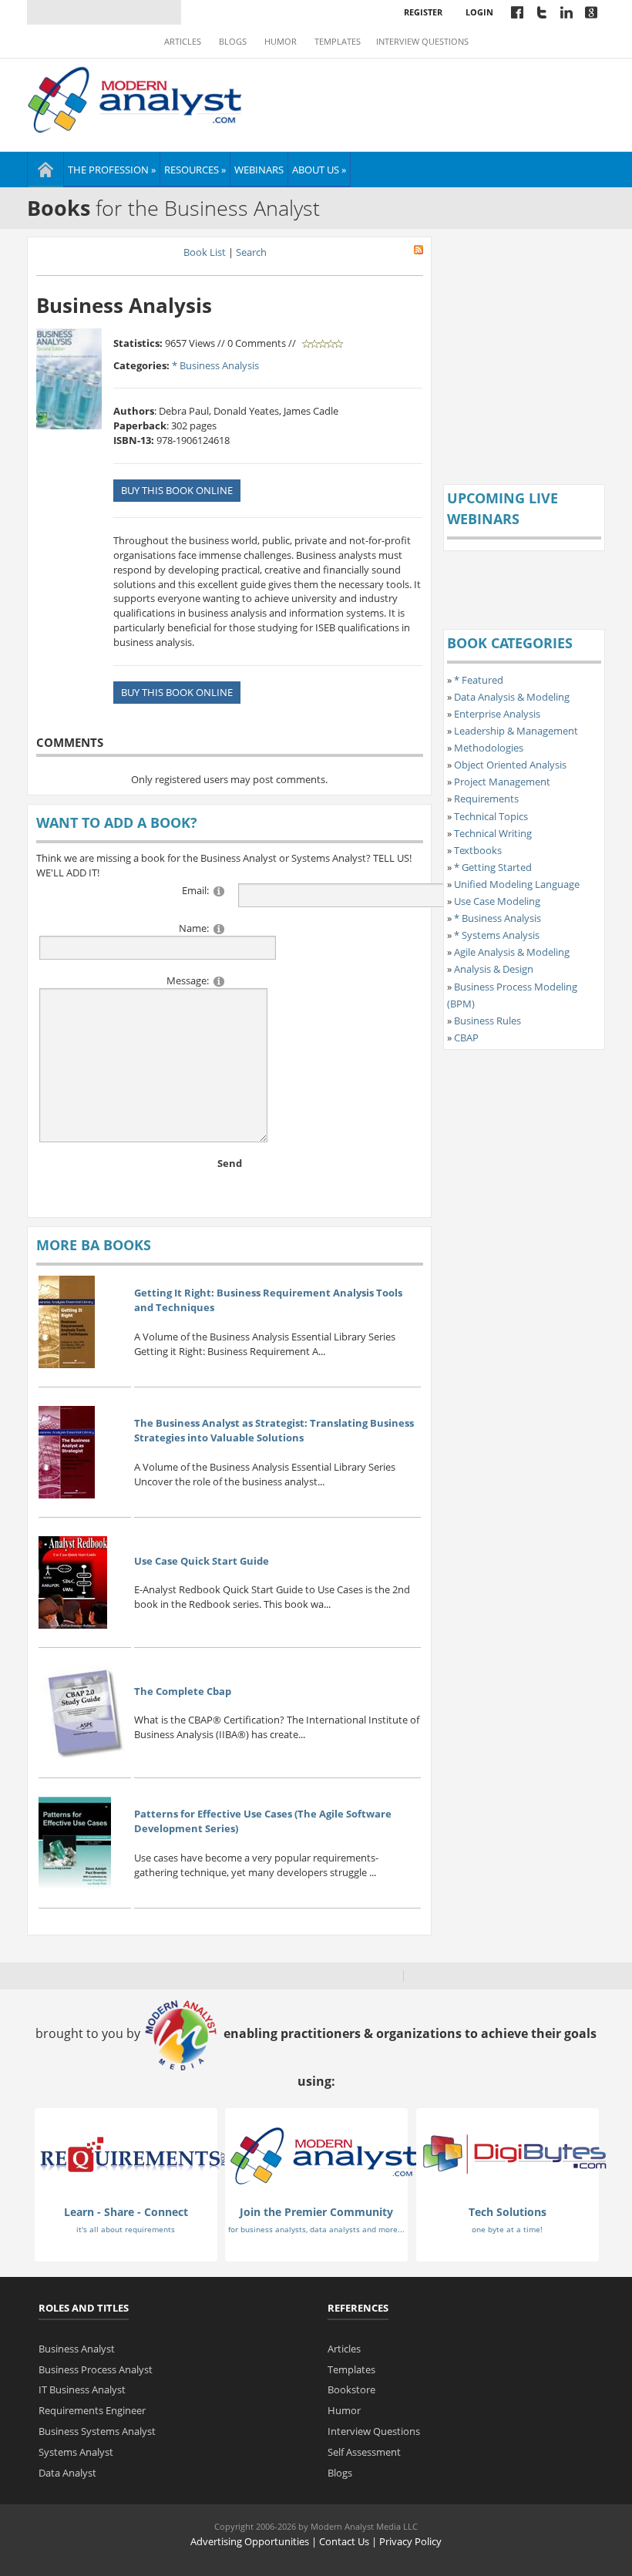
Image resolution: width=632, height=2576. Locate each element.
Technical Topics (491, 816)
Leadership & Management (516, 731)
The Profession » (112, 170)
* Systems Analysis (497, 935)
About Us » (319, 170)
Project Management (502, 782)
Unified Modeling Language (517, 884)
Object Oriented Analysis (510, 765)
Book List (205, 252)
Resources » (195, 170)
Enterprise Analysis (497, 714)
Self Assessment (364, 2452)
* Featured (479, 680)
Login (479, 12)
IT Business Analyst (82, 2389)
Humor (281, 42)
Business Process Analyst (96, 2369)
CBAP (466, 1037)
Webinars (259, 170)
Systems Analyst (76, 2452)
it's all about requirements (126, 2229)
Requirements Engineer (92, 2410)
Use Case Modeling (497, 901)
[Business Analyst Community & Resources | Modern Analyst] (135, 98)
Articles (183, 42)
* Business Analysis (215, 365)
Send (230, 1163)
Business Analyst (77, 2349)
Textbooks (478, 850)
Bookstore (351, 2389)
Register (423, 12)
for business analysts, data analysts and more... (316, 2229)
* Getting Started (493, 867)
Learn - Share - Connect (126, 2212)
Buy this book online (177, 490)
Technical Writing (493, 833)
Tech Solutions (508, 2212)
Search (251, 252)
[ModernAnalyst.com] (324, 2155)
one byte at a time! (507, 2229)
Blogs (233, 42)
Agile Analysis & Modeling (512, 952)
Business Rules (487, 1021)
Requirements (486, 799)
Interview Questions (422, 42)
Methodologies (489, 748)
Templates (338, 42)
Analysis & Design (494, 969)
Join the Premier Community (316, 2212)
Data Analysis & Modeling (512, 697)
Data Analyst (67, 2473)
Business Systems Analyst (97, 2431)
